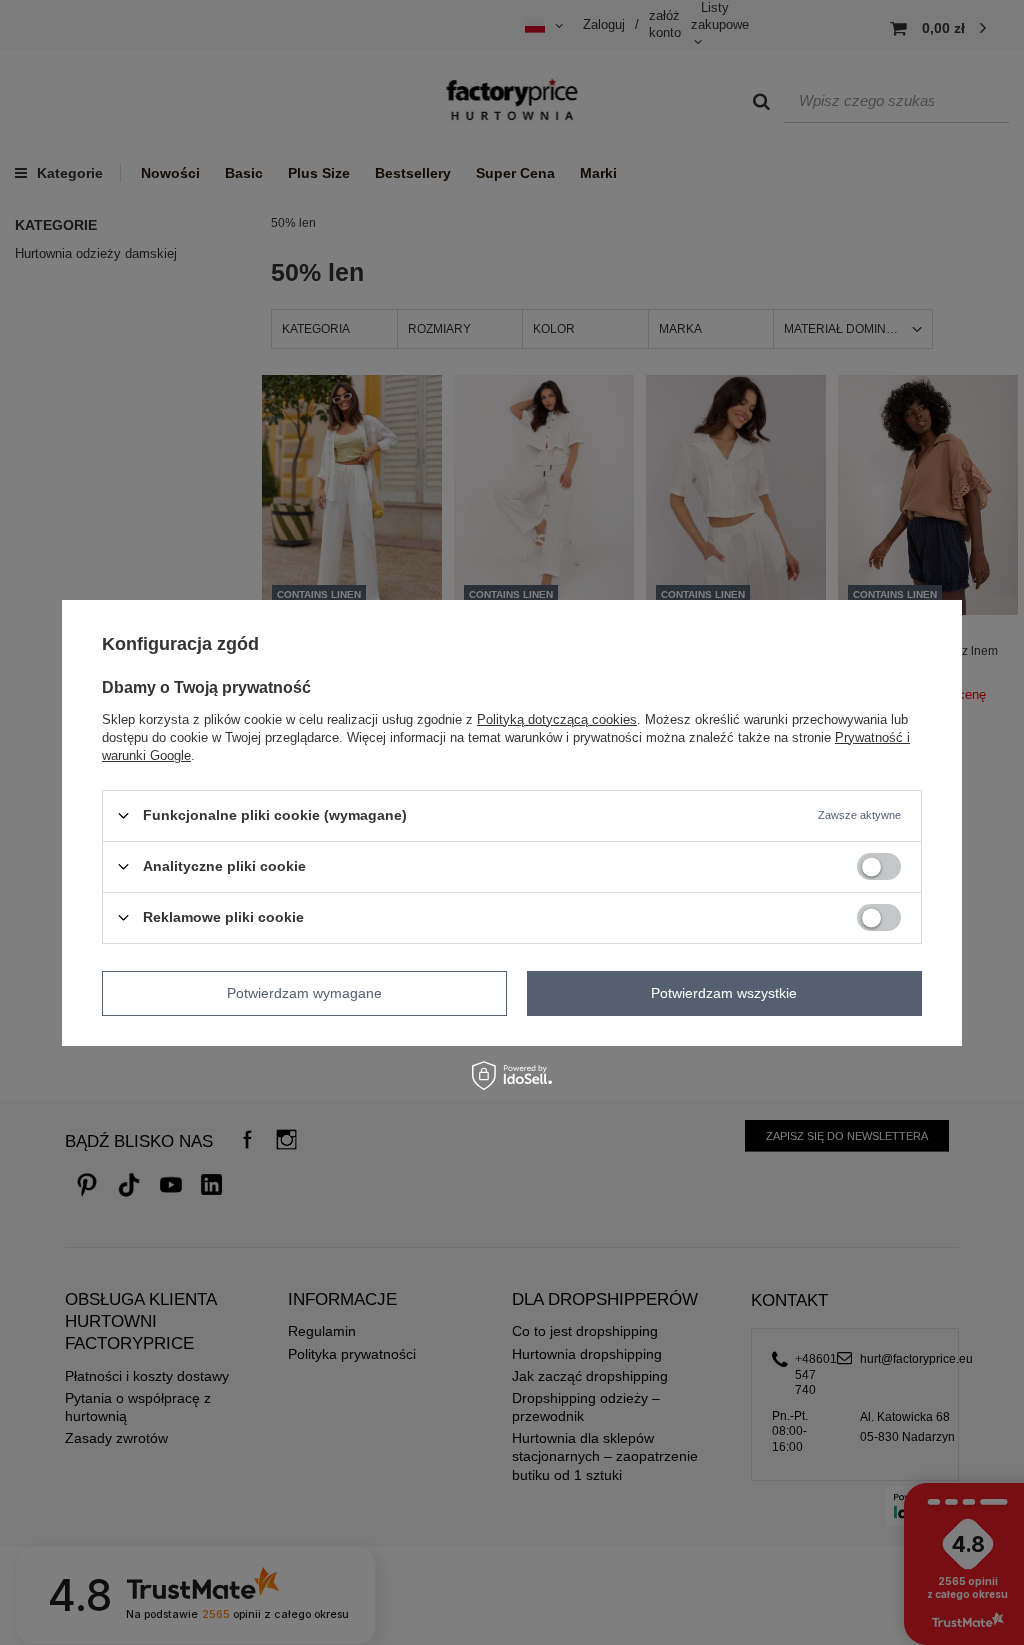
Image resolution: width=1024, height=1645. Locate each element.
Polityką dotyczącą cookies (557, 718)
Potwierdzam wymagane (304, 993)
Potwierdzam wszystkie (724, 993)
